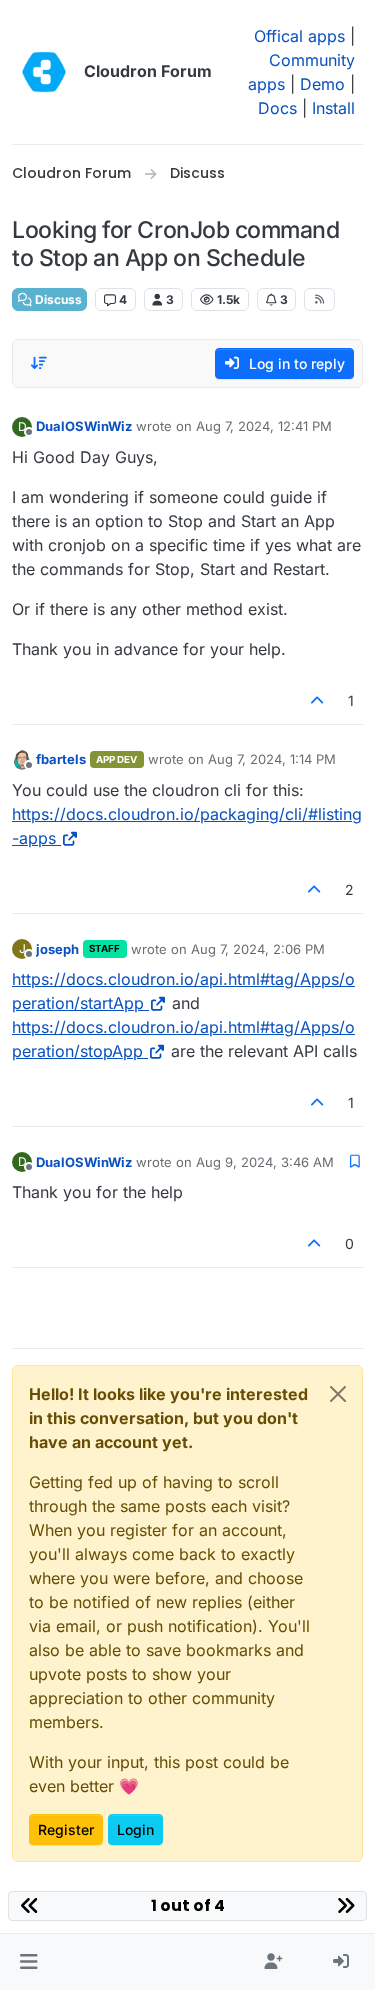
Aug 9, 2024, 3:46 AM (265, 1162)
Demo (322, 84)
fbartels (61, 759)
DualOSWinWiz (84, 426)
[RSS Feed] (319, 299)
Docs (277, 108)
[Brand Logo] (44, 72)
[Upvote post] (318, 700)
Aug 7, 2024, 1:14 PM (272, 759)
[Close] (338, 1394)
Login (135, 1829)
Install (333, 108)
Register (66, 1829)
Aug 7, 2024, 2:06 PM (258, 949)
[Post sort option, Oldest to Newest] (39, 363)
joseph (57, 949)
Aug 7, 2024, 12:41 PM (264, 426)
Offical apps (299, 36)
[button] (28, 1962)
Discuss (57, 299)
